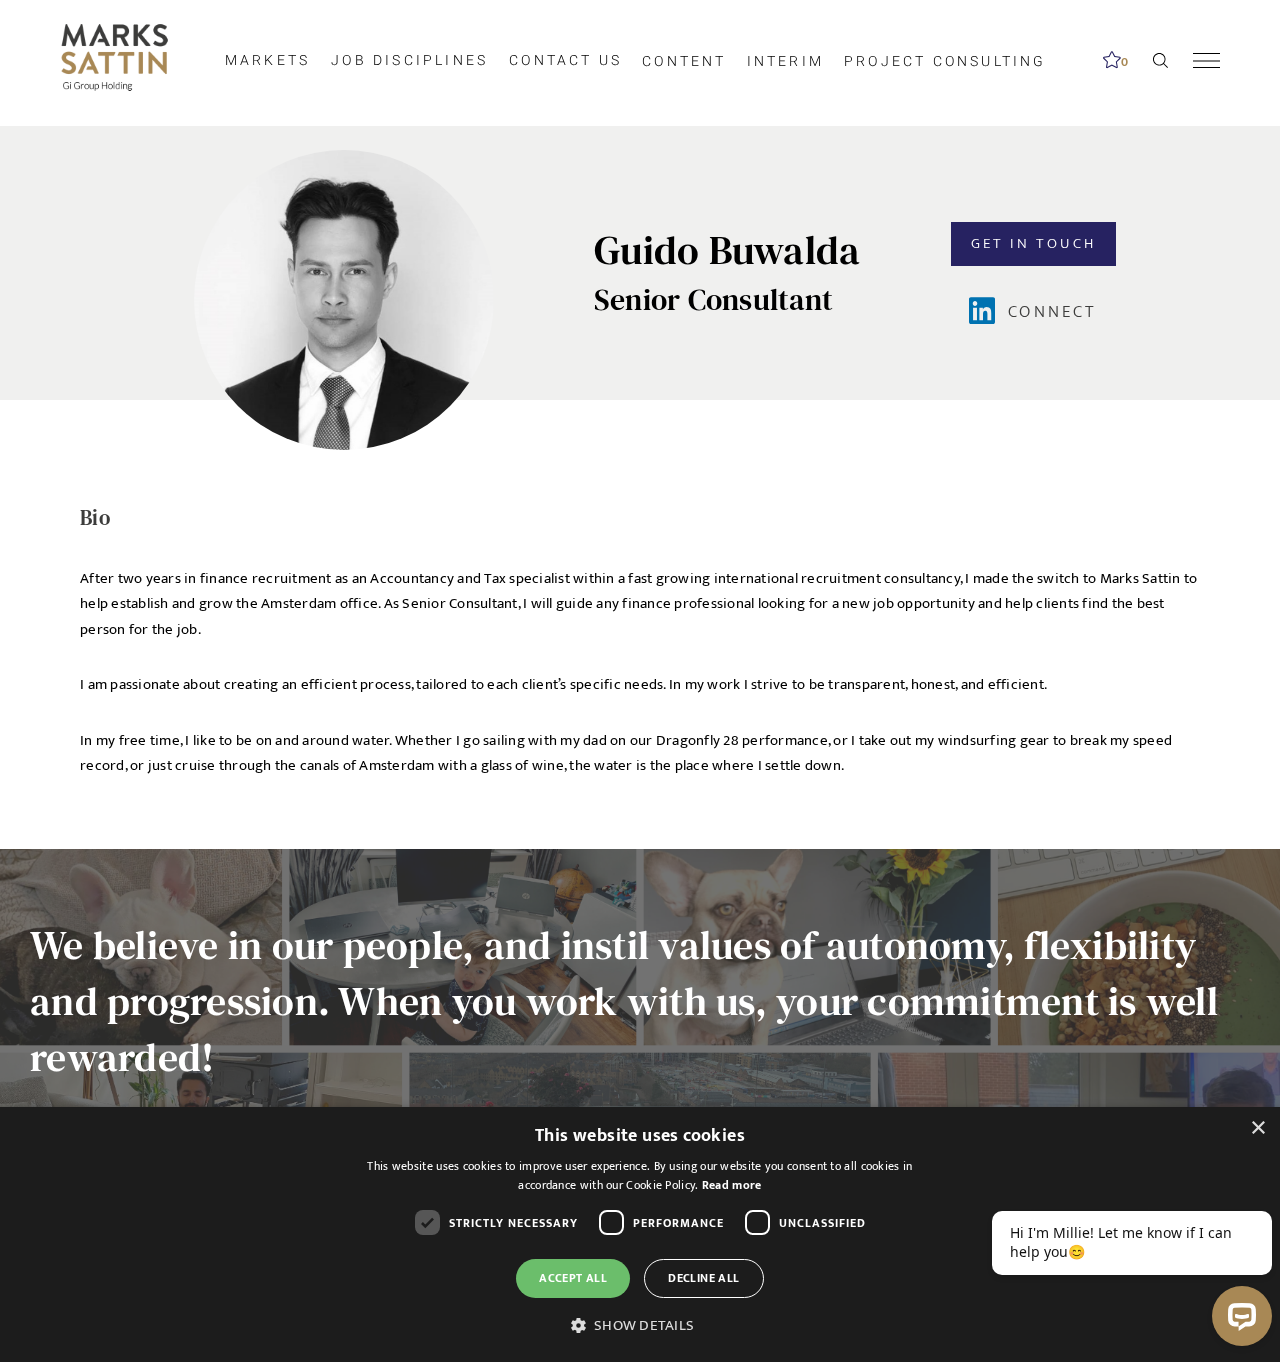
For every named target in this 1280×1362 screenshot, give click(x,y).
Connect (1052, 312)
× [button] (1257, 1128)
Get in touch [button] (1033, 243)
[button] (640, 1326)
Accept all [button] (573, 1278)
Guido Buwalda (727, 250)
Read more (732, 1185)
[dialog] (640, 1234)
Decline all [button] (703, 1278)
